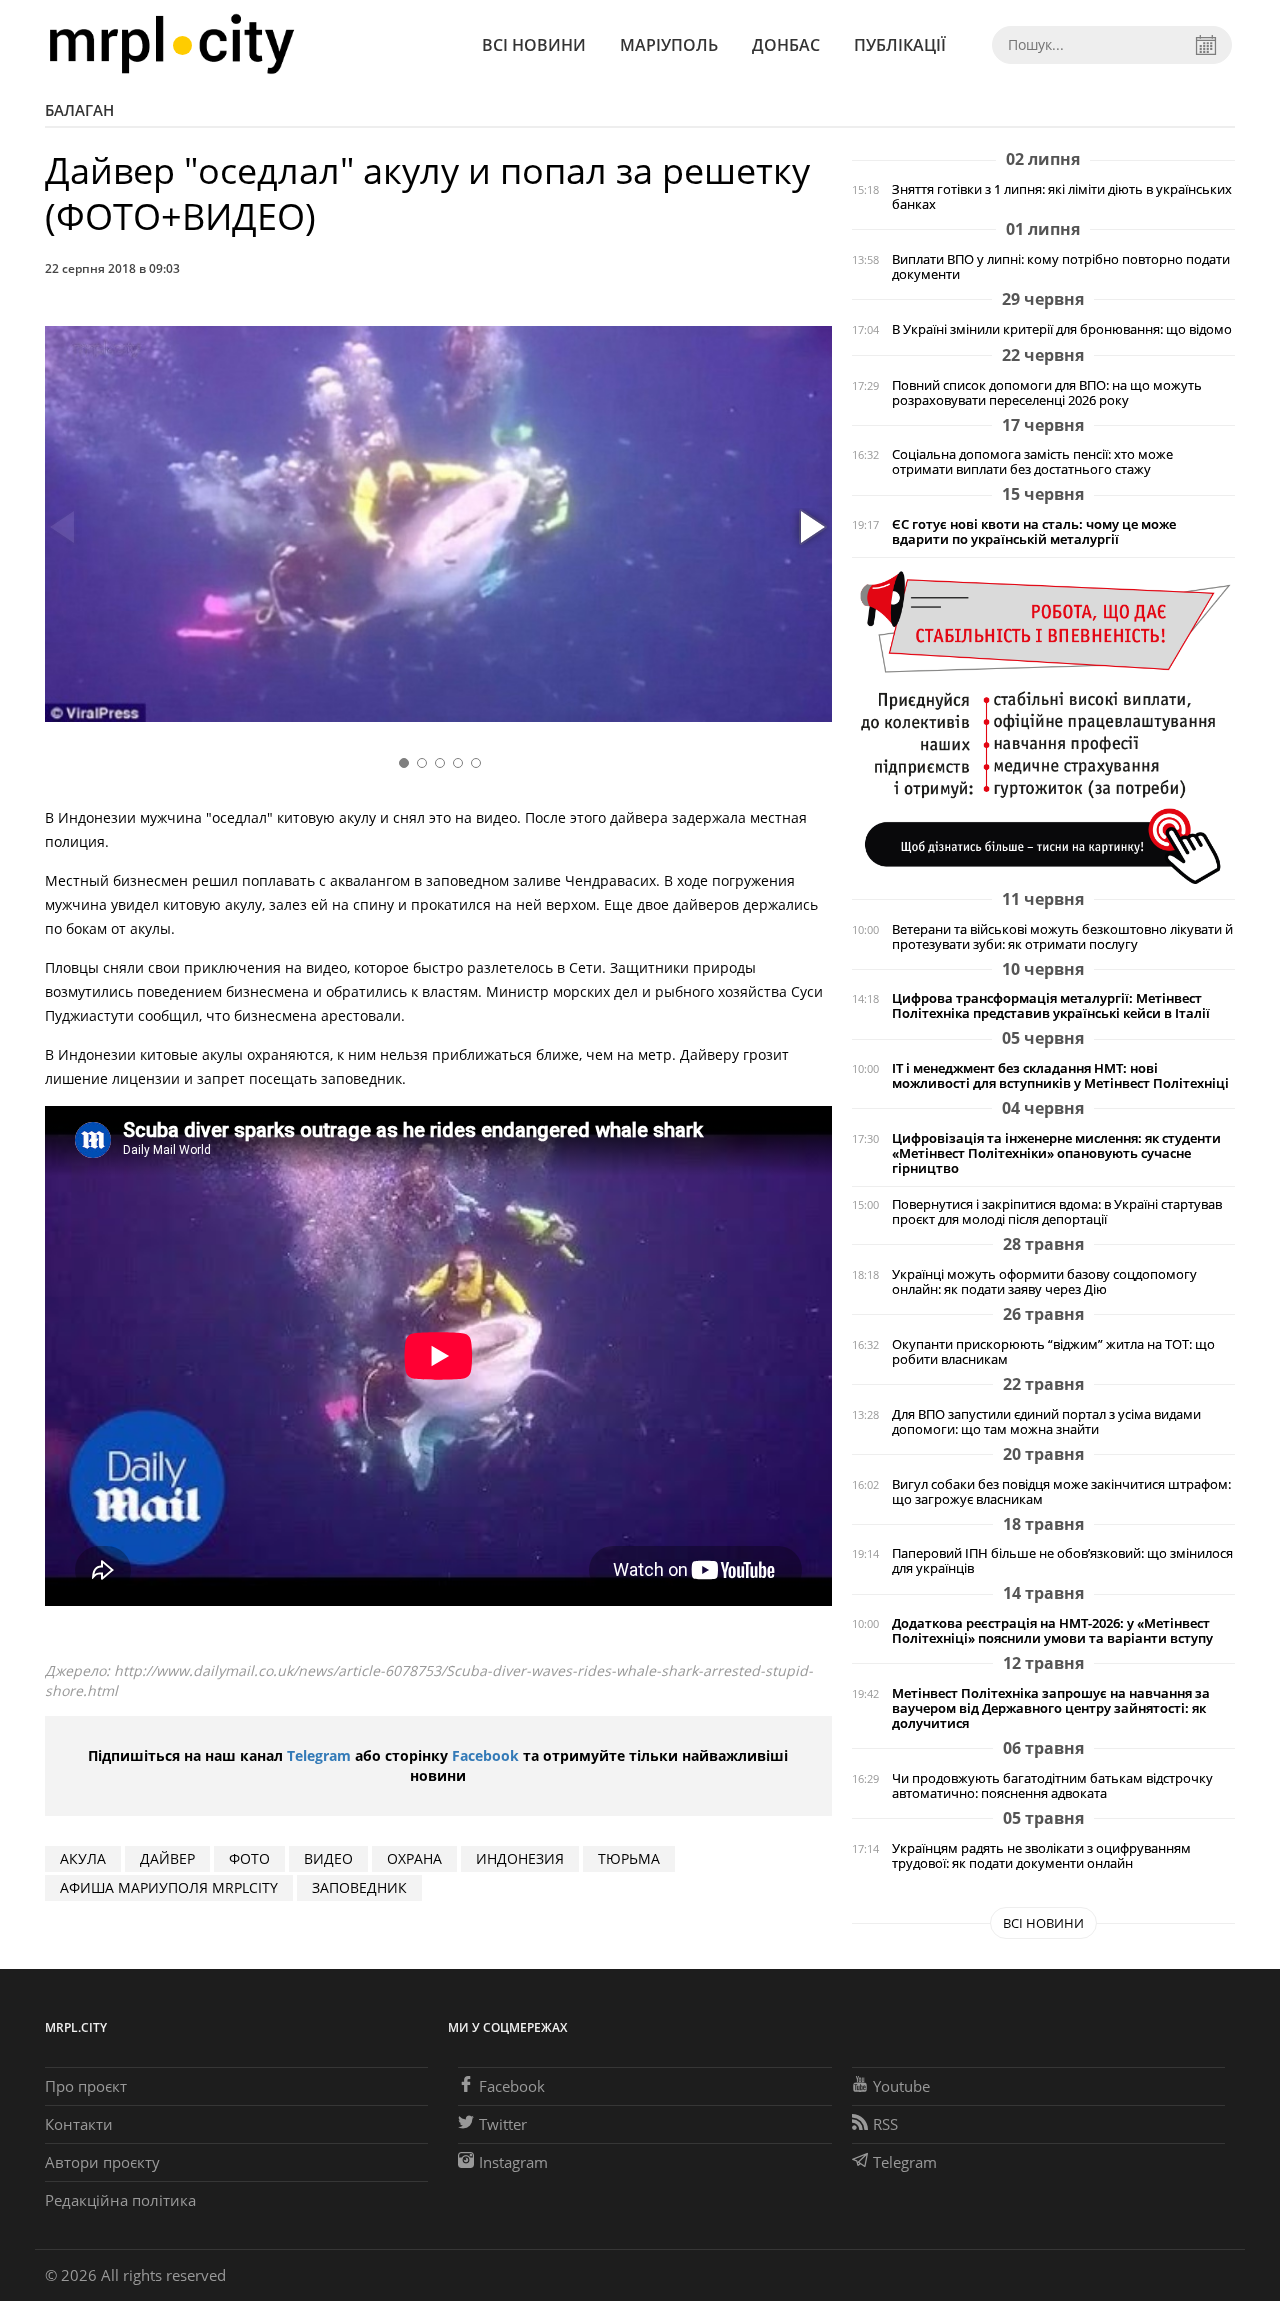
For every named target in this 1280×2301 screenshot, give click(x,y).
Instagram (513, 2162)
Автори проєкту (102, 2162)
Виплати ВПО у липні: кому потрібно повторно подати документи (1061, 267)
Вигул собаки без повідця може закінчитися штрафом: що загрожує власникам (1061, 1492)
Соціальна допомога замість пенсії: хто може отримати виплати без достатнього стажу (1032, 462)
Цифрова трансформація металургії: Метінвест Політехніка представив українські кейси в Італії (1051, 1006)
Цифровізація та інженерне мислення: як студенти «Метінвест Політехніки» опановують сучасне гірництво (1056, 1153)
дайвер (167, 1858)
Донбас (786, 45)
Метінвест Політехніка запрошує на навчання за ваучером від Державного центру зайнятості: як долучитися (1051, 1708)
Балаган (79, 110)
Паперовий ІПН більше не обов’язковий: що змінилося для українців (1062, 1561)
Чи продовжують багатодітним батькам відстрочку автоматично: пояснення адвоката (1052, 1786)
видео (328, 1858)
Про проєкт (86, 2086)
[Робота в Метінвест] (1043, 726)
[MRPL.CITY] (171, 44)
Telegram (319, 1755)
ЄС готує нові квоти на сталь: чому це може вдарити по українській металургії (1034, 532)
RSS (885, 2124)
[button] (810, 528)
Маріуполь (669, 45)
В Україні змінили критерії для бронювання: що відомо (1062, 329)
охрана (414, 1858)
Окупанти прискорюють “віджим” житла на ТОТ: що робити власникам (1053, 1352)
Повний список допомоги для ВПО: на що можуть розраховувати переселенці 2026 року (1047, 393)
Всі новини (534, 45)
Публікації (900, 45)
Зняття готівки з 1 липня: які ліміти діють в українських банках (1062, 197)
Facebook (485, 1755)
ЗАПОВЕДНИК (359, 1887)
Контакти (79, 2124)
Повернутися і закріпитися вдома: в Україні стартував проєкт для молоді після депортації (1057, 1212)
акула (83, 1858)
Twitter (503, 2124)
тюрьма (629, 1858)
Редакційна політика (120, 2200)
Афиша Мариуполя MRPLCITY (169, 1887)
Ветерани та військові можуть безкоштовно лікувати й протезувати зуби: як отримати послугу (1062, 937)
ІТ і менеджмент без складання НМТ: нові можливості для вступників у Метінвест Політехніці (1060, 1076)
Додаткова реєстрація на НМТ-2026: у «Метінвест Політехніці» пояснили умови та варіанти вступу (1052, 1631)
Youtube (901, 2086)
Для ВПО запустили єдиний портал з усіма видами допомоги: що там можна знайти (1046, 1422)
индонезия (520, 1858)
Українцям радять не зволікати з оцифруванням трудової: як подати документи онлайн (1041, 1856)
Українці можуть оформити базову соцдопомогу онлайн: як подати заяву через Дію (1044, 1282)
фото (249, 1858)
